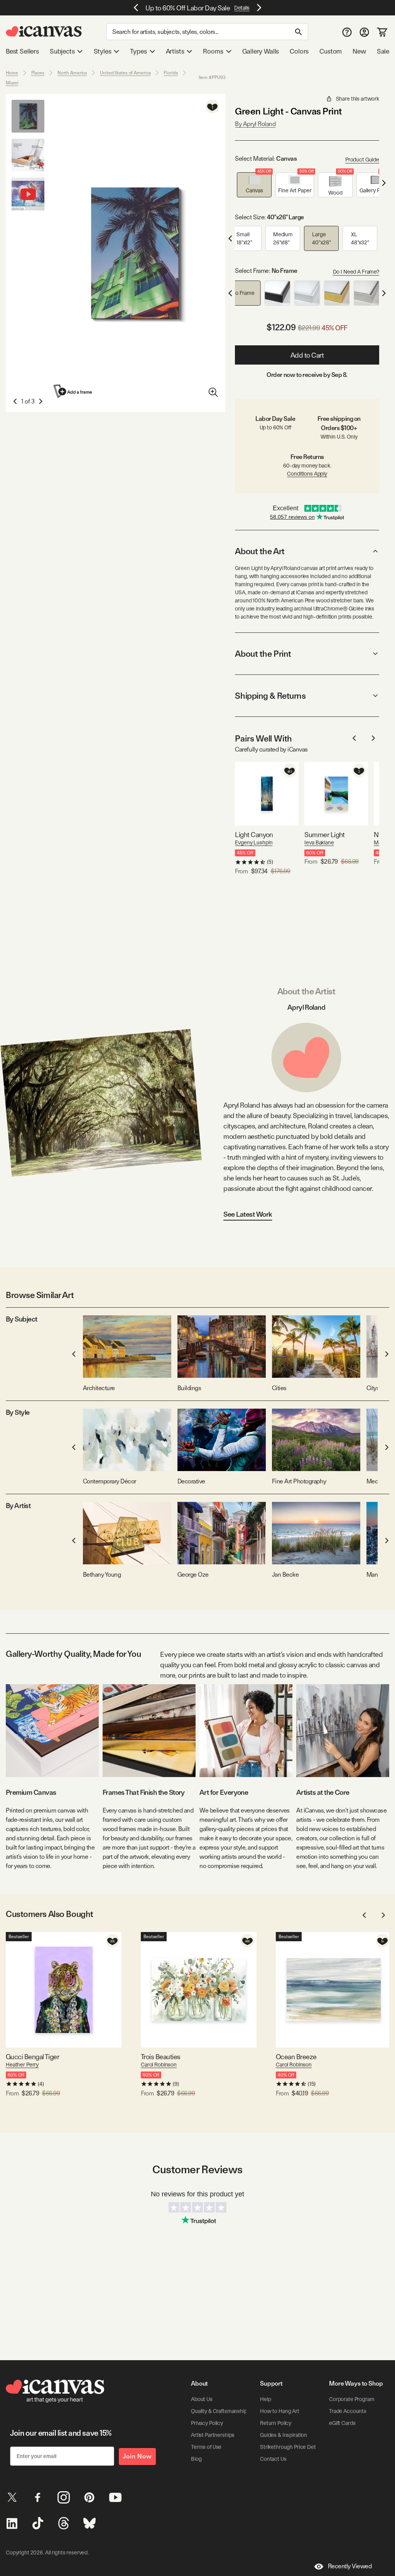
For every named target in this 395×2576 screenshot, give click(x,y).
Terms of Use (206, 2447)
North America (72, 73)
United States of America (125, 73)
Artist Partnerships (213, 2435)
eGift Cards (342, 2423)
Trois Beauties (160, 2057)
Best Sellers (22, 51)
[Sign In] (364, 32)
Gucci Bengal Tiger (32, 2057)
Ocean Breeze (296, 2057)
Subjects (62, 51)
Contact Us (273, 2459)
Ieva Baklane (319, 842)
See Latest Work (248, 1214)
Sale (383, 51)
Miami (12, 83)
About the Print (263, 654)
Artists (175, 51)
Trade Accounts (348, 2411)
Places (38, 73)
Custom (331, 51)
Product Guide (362, 160)
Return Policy (276, 2423)
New (359, 51)
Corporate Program (352, 2399)
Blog (196, 2459)
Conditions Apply (307, 474)
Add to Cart (307, 355)
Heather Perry (22, 2065)
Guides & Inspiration (284, 2435)
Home (12, 73)
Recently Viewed (350, 2566)
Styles (103, 51)
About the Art (260, 551)
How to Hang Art (280, 2411)
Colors (299, 51)
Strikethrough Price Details (292, 2447)
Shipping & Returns (270, 696)
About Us (202, 2399)
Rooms (213, 51)
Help (265, 2399)
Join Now (137, 2456)
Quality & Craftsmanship (219, 2411)
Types (138, 51)
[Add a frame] (73, 391)
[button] (254, 185)
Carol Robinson (159, 2065)
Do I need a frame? (356, 272)
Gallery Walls (261, 51)
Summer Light (325, 835)
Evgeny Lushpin (254, 842)
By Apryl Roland (255, 124)
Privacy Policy (207, 2423)
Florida (170, 73)
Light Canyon (254, 835)
